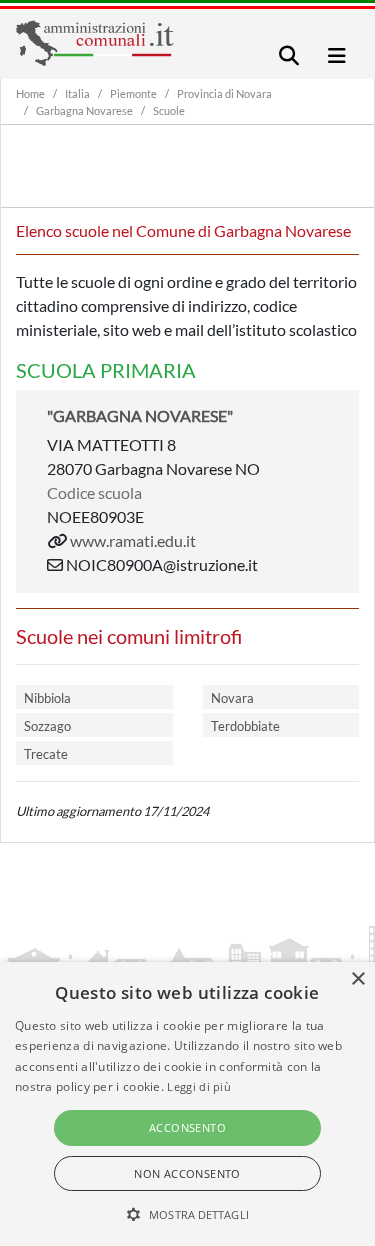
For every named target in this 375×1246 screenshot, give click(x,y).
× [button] (357, 979)
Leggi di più (199, 1086)
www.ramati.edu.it (133, 540)
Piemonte (133, 93)
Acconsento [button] (187, 1127)
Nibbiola (47, 698)
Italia (77, 93)
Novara (232, 698)
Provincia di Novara (224, 93)
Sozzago (47, 726)
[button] (187, 1214)
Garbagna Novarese (84, 110)
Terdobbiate (245, 726)
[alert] (187, 1104)
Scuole (169, 110)
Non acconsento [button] (187, 1173)
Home (30, 93)
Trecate (46, 754)
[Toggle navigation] (289, 55)
